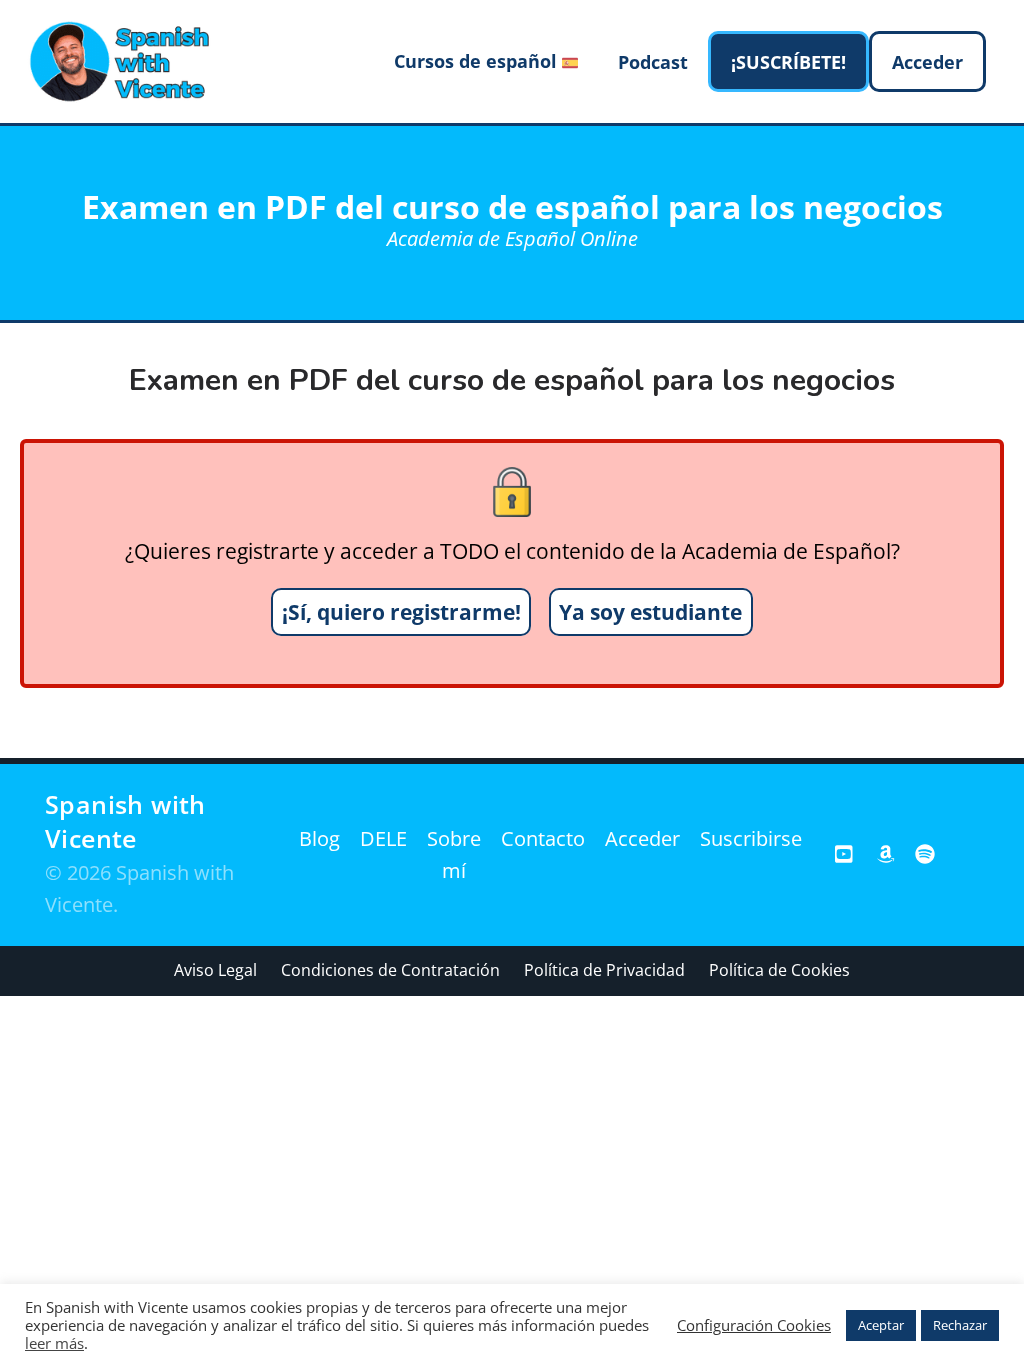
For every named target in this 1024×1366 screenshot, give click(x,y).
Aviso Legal (215, 970)
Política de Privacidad (604, 970)
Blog (319, 838)
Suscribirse (751, 838)
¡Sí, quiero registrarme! (401, 612)
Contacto (543, 838)
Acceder (642, 838)
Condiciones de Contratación (390, 970)
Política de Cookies (779, 970)
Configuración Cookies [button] (754, 1325)
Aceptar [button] (881, 1325)
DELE (383, 838)
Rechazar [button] (960, 1325)
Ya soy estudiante (650, 612)
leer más (54, 1343)
